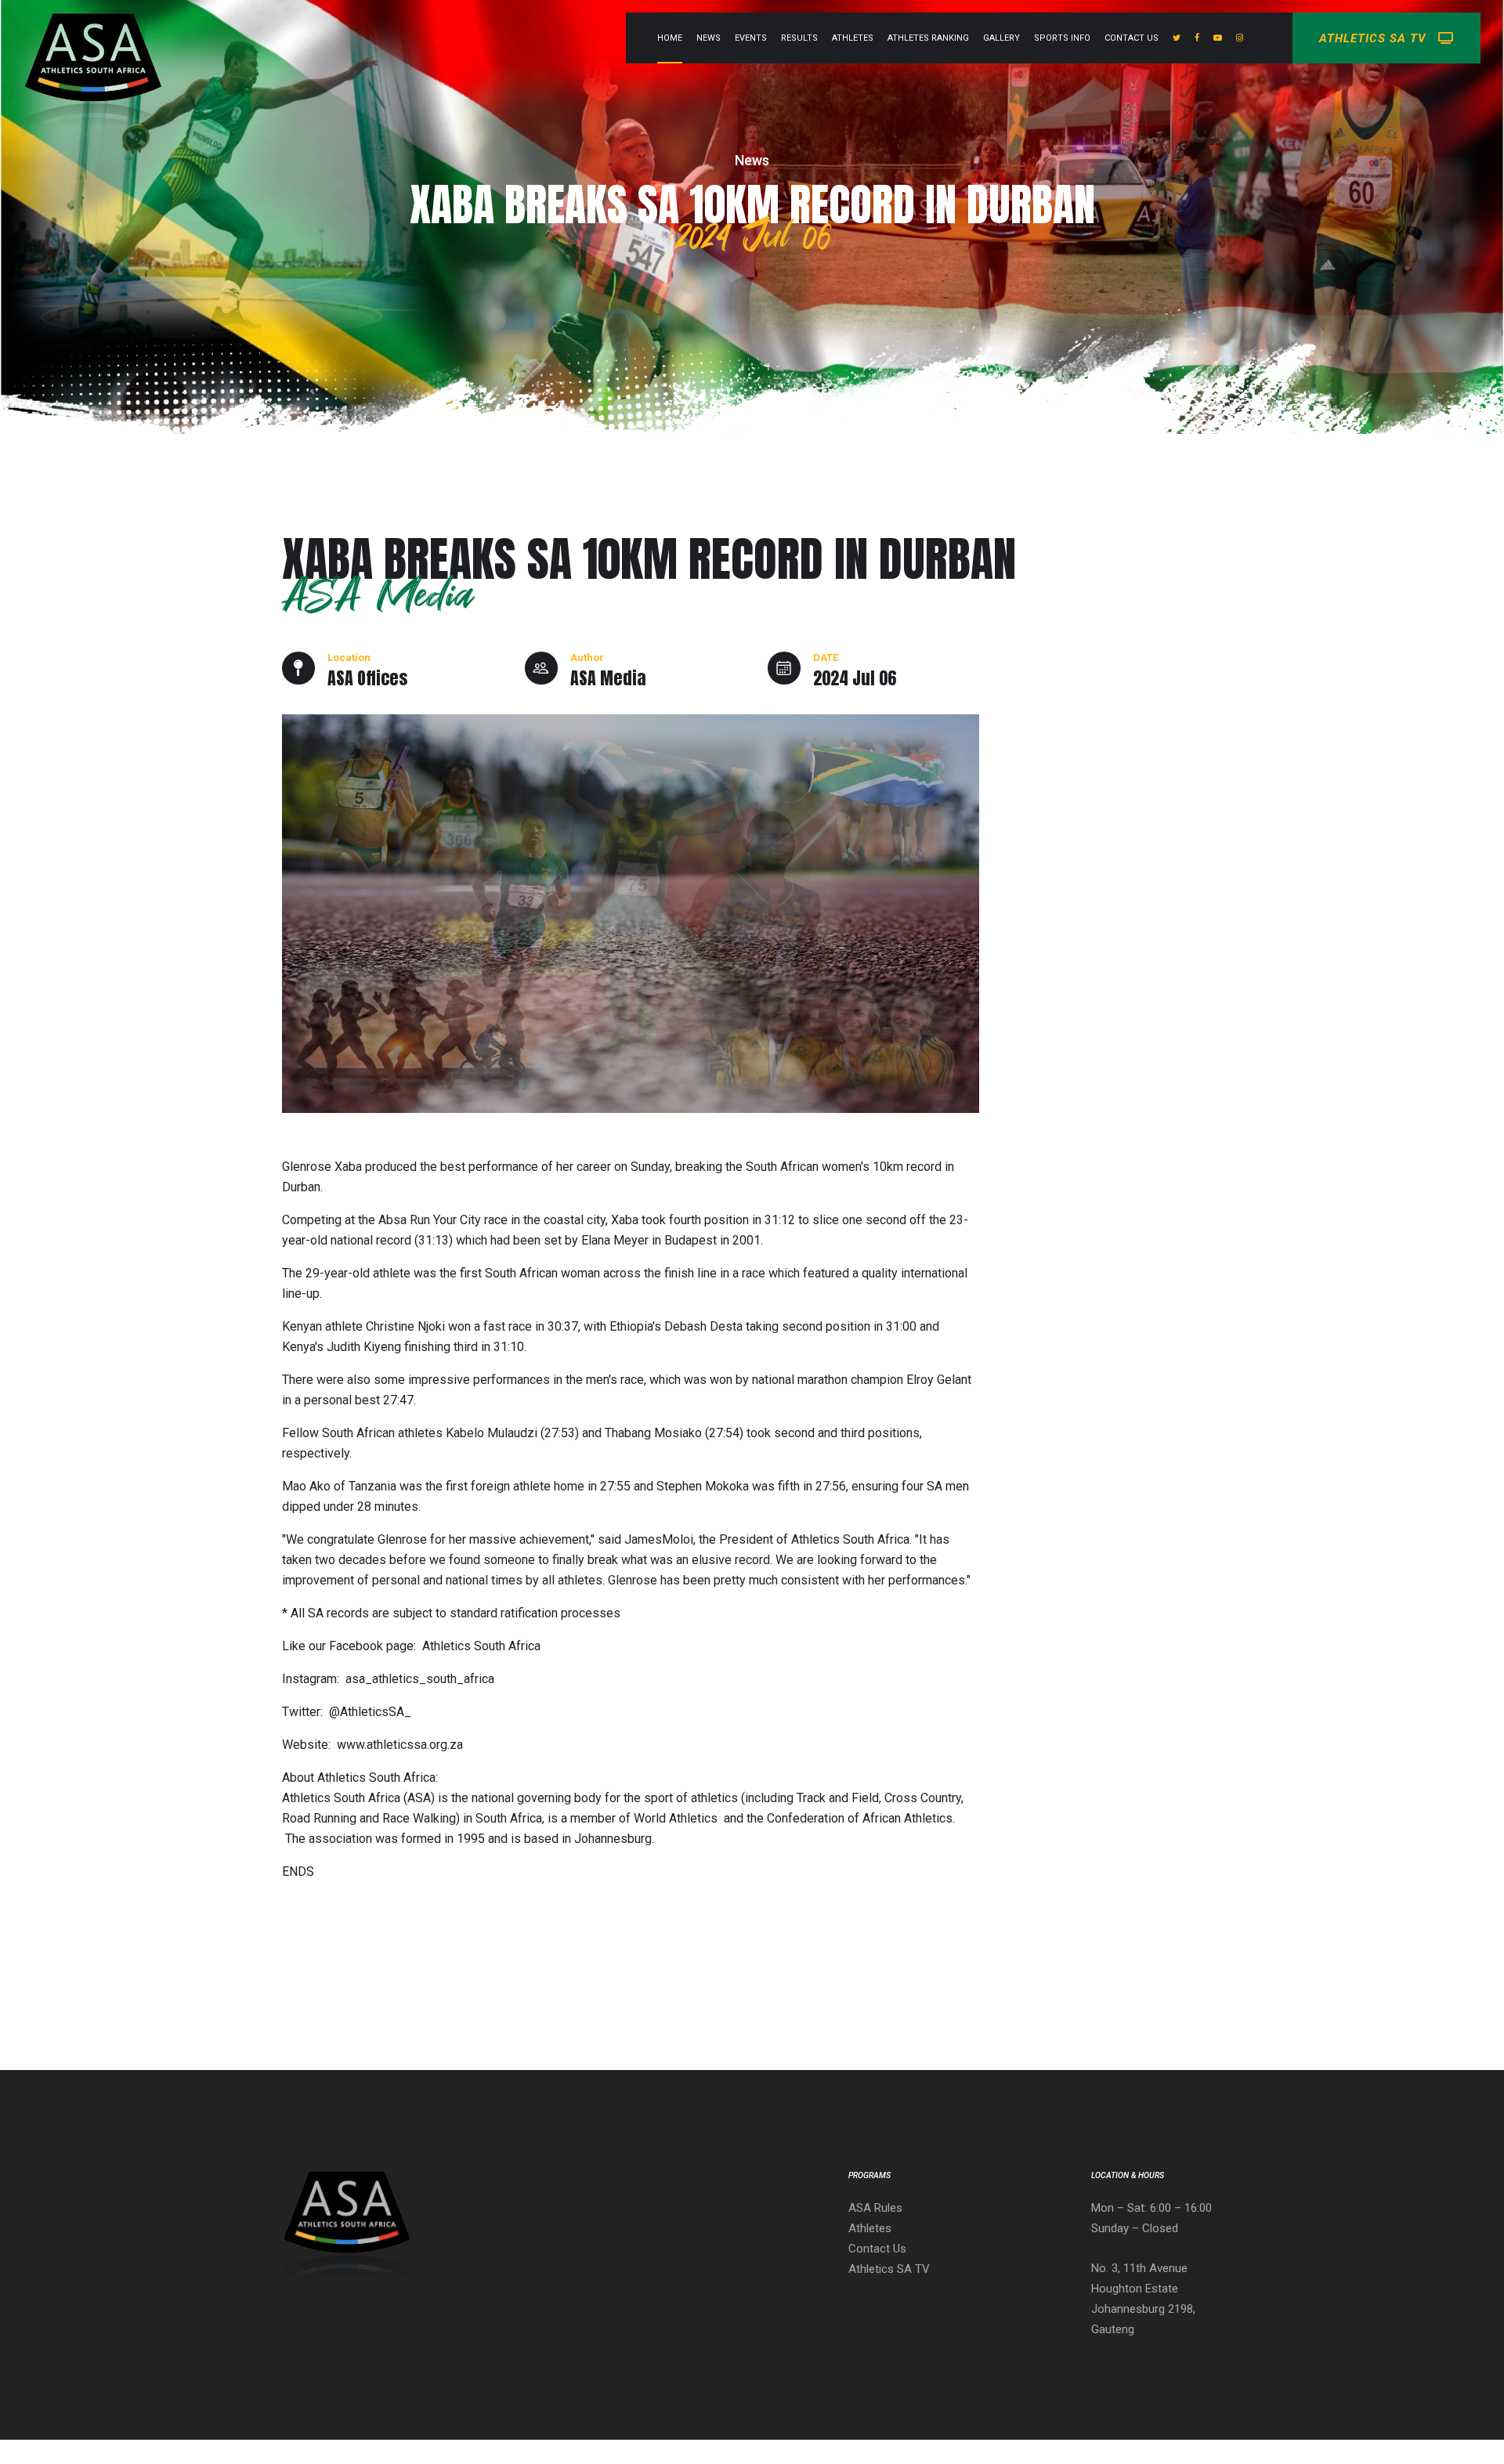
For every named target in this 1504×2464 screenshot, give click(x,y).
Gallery (1001, 38)
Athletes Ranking (928, 38)
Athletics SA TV (889, 2269)
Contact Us (1132, 38)
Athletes (853, 38)
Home (670, 38)
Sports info (1062, 38)
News (709, 38)
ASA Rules (875, 2208)
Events (751, 38)
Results (799, 38)
